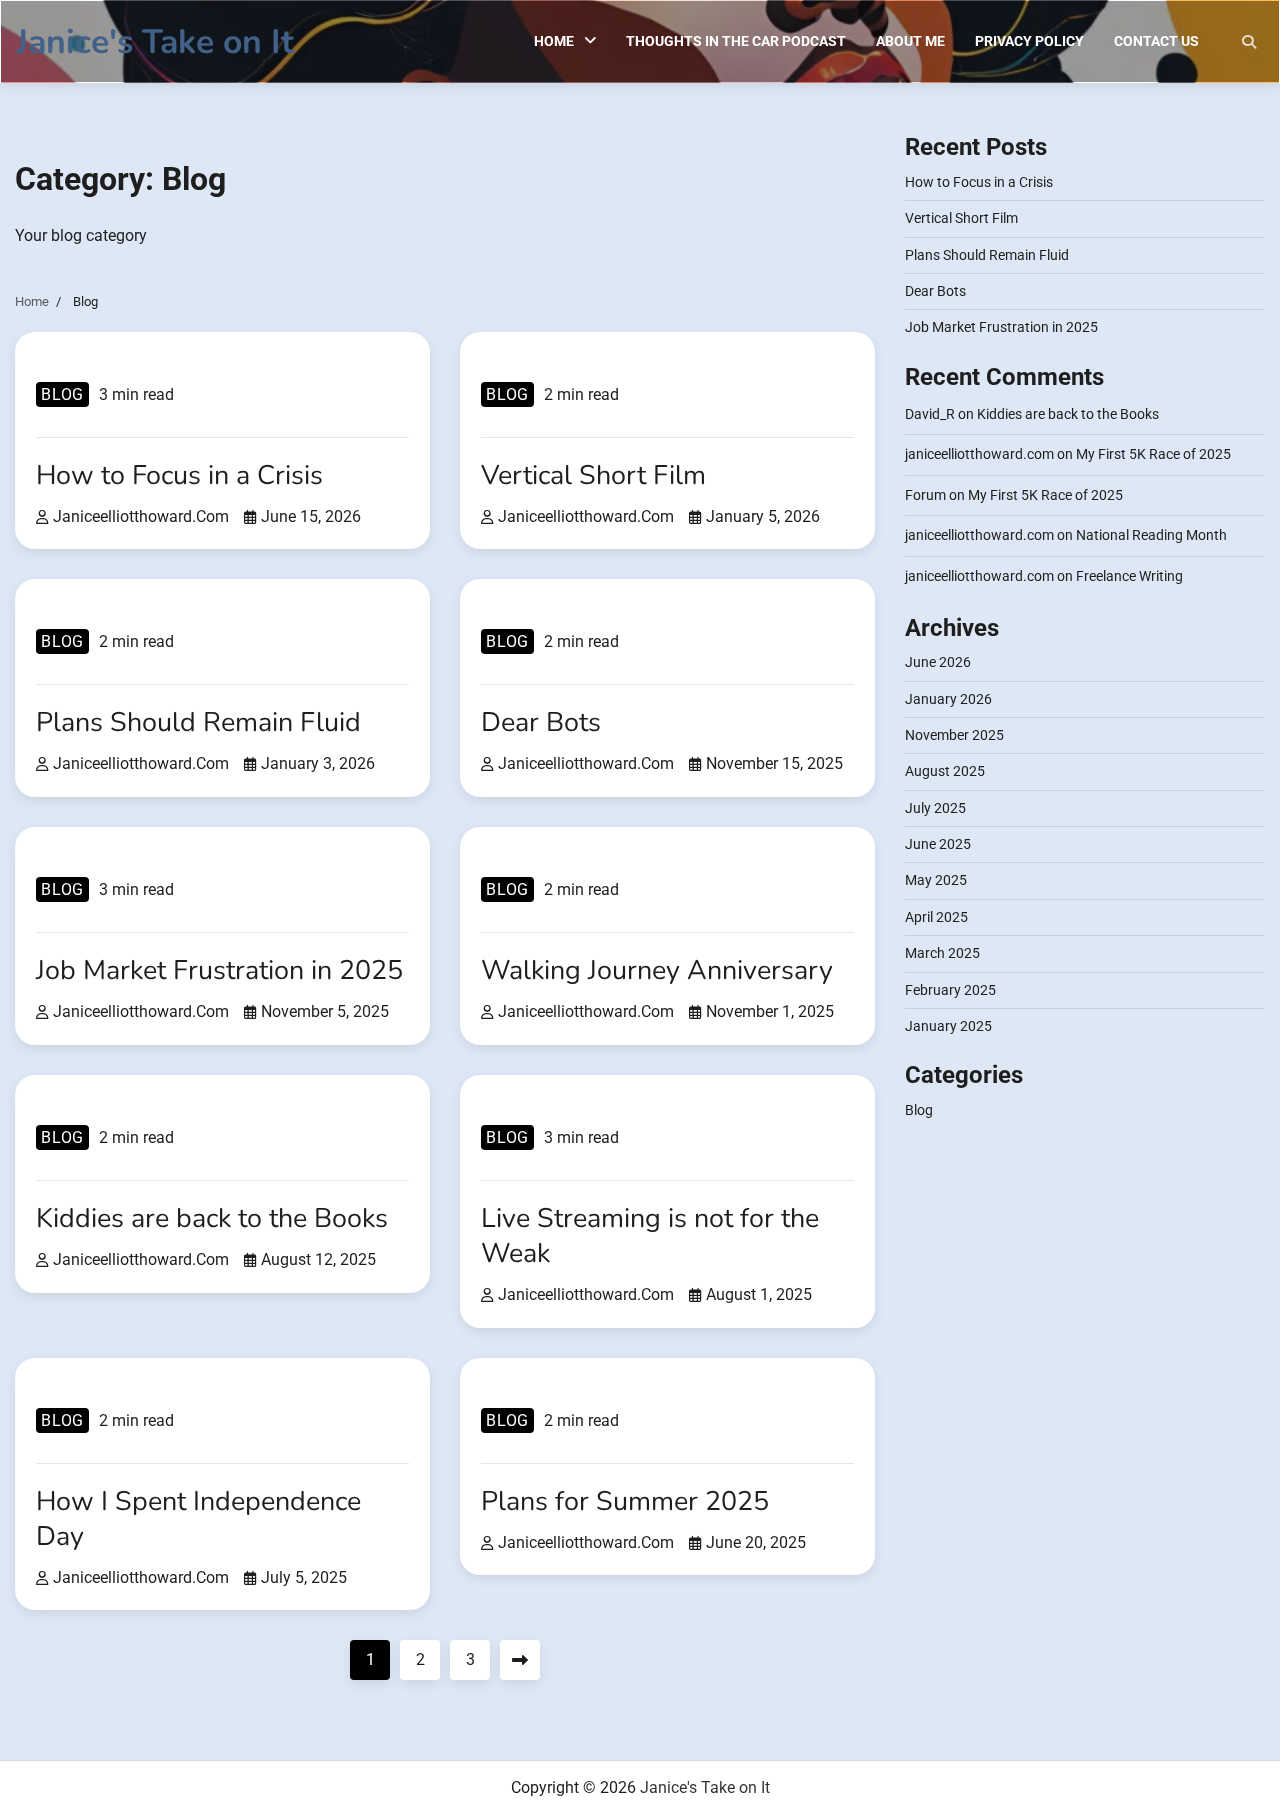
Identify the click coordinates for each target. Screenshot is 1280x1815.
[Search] (1249, 42)
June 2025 (938, 844)
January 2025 (948, 1026)
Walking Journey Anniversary (657, 970)
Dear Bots (541, 722)
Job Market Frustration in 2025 (219, 970)
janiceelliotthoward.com (141, 516)
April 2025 (936, 917)
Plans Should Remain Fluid (198, 722)
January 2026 (948, 699)
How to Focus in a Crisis (179, 475)
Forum (925, 495)
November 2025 (954, 735)
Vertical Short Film (593, 475)
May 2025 (936, 881)
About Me (910, 41)
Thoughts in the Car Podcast (736, 41)
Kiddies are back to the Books (212, 1218)
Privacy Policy (1029, 41)
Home (554, 41)
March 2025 (942, 953)
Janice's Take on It (155, 42)
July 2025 (935, 808)
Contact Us (1156, 41)
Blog (62, 394)
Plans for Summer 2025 (625, 1501)
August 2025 (945, 772)
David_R (930, 414)
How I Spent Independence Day (198, 1518)
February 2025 (950, 990)
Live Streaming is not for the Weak (650, 1235)
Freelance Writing (1129, 576)
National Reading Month (1151, 535)
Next (520, 1660)
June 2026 (938, 663)
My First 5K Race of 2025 (1153, 454)
